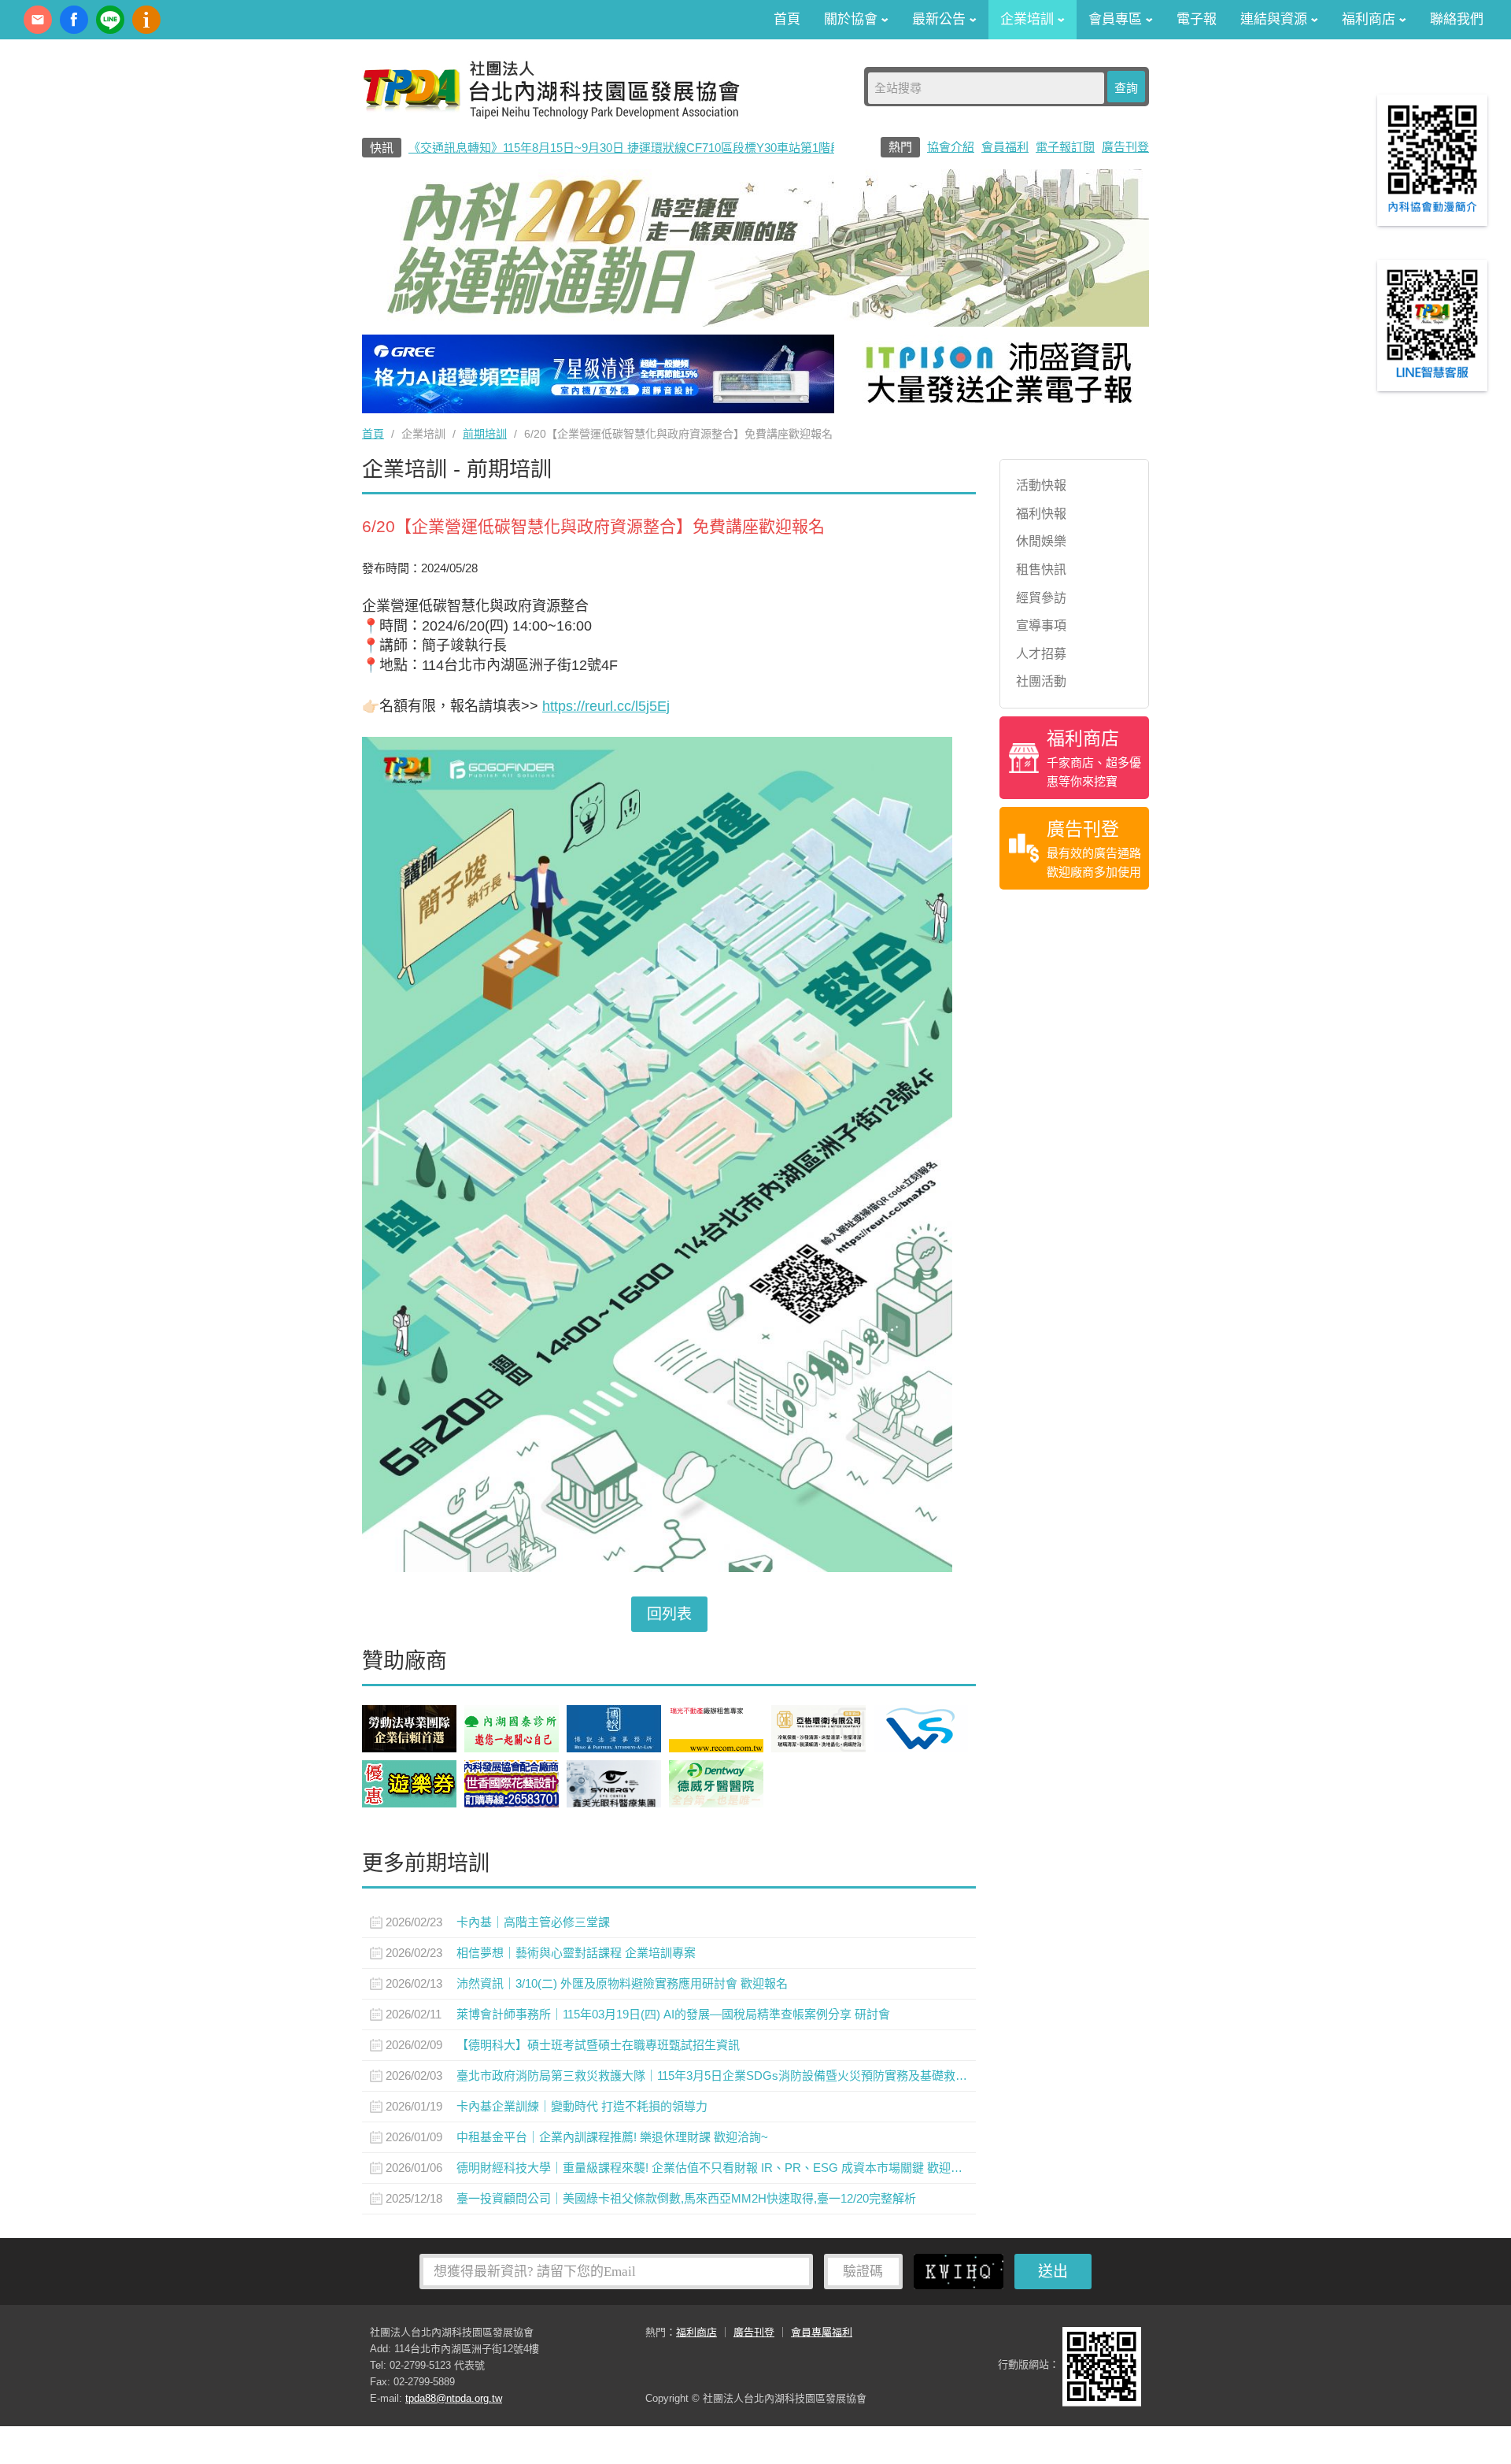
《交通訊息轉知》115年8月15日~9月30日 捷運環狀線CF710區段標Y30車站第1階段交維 (637, 148)
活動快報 (1041, 485)
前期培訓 (485, 434)
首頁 (787, 19)
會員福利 (1005, 147)
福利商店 (696, 2332)
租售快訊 (1041, 570)
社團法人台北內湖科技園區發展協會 (551, 89)
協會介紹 (951, 147)
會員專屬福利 (822, 2332)
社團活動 (1041, 681)
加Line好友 (110, 20)
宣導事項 (1041, 625)
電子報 (1197, 19)
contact (38, 20)
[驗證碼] (962, 2271)
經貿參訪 (1041, 598)
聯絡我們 (1457, 19)
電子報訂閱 (1065, 147)
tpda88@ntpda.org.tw (454, 2398)
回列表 (669, 1614)
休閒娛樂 (1041, 541)
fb (74, 20)
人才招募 (1041, 654)
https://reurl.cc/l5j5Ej (606, 706)
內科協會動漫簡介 (146, 20)
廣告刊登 (1125, 147)
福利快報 (1041, 514)
